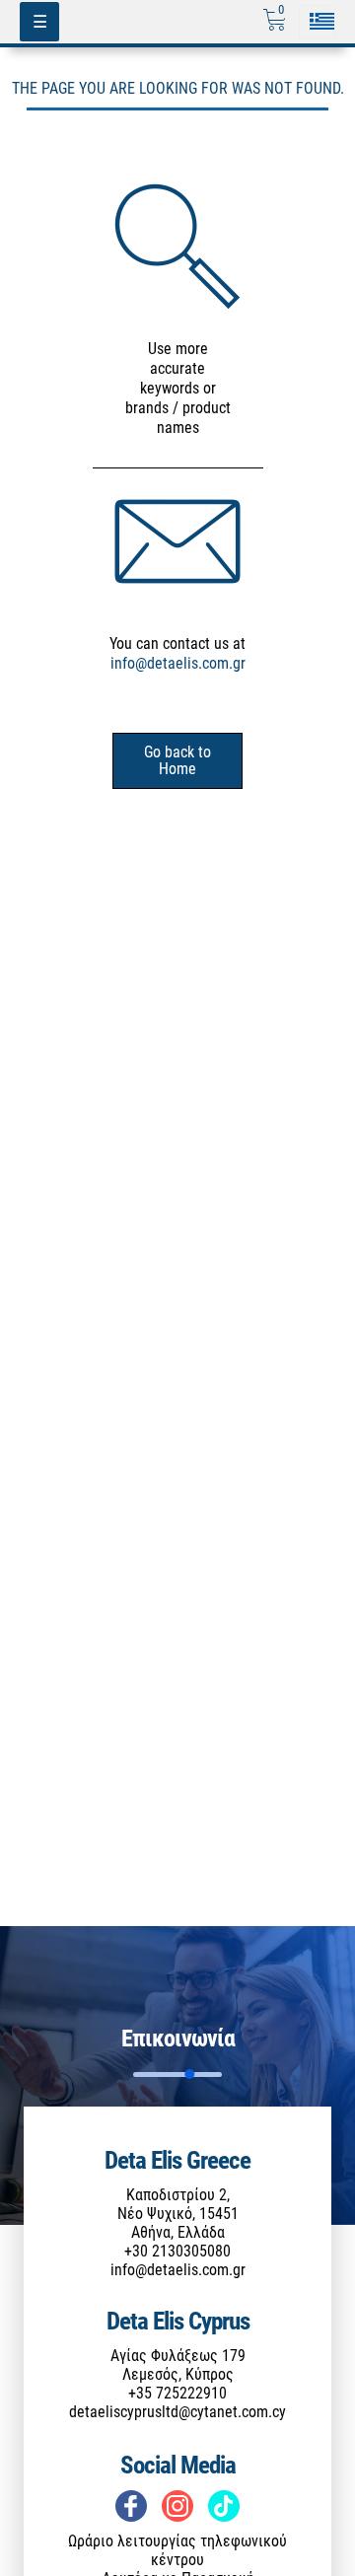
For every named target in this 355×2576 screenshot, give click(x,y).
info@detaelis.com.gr (178, 663)
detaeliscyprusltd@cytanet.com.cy (177, 2412)
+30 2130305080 (177, 2251)
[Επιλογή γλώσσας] (317, 21)
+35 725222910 (177, 2393)
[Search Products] (177, 246)
